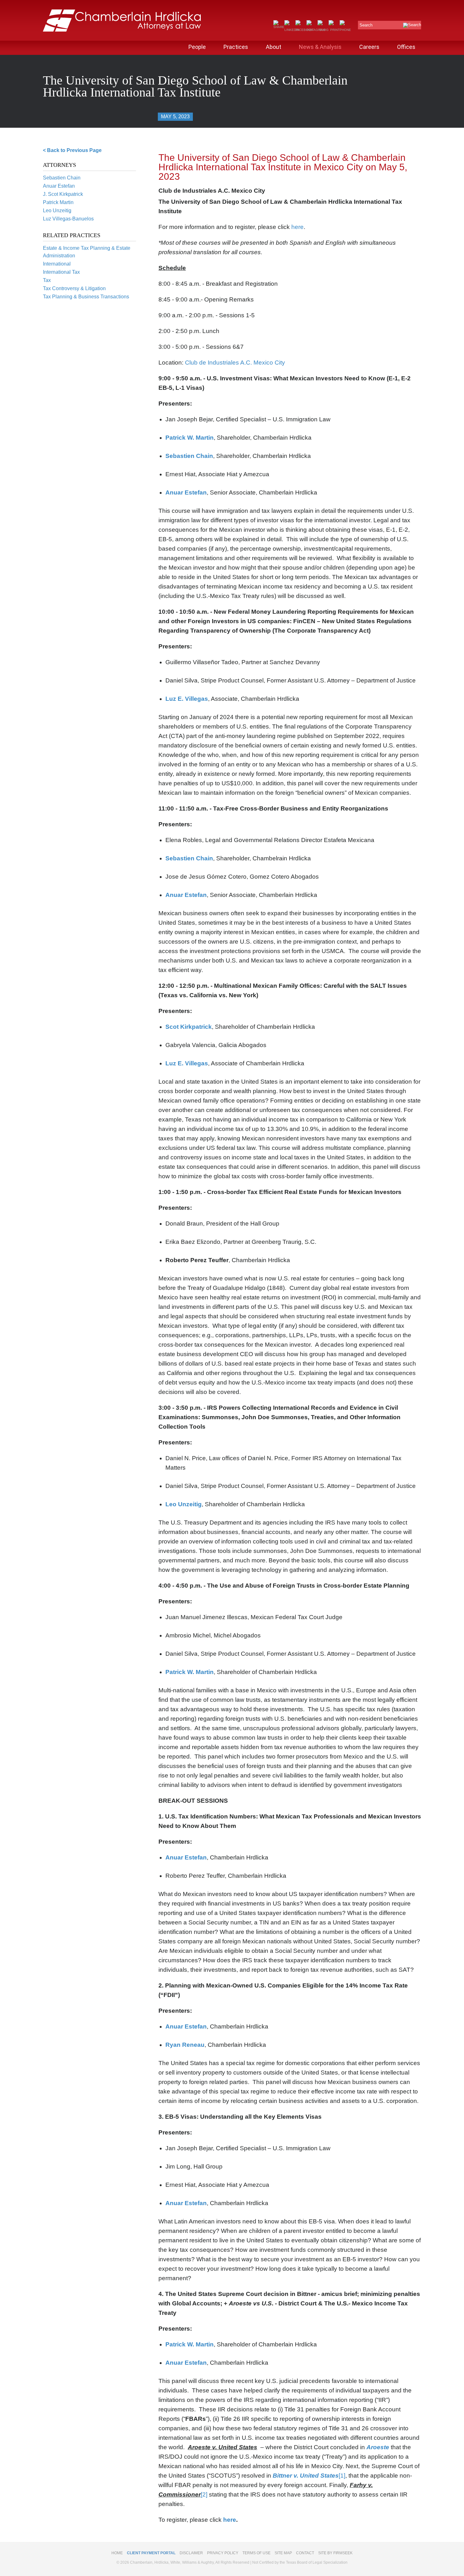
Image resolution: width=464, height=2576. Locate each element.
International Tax (61, 272)
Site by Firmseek (335, 2553)
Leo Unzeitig (57, 211)
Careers (369, 47)
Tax (47, 280)
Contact (305, 2553)
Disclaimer (191, 2553)
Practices (236, 47)
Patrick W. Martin (190, 438)
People (197, 47)
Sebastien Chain (62, 178)
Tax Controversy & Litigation (74, 288)
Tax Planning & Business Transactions (86, 297)
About (274, 47)
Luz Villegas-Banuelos (68, 219)
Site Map (283, 2553)
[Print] (334, 30)
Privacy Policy (223, 2553)
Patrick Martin (58, 202)
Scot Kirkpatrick (189, 1027)
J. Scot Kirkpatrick (63, 194)
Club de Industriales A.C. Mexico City (235, 363)
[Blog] (323, 30)
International (57, 264)
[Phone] (345, 30)
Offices (406, 47)
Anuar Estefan (59, 186)
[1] (342, 2476)
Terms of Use (256, 2553)
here (297, 227)
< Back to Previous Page (72, 150)
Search (366, 25)
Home (117, 2553)
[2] (204, 2494)
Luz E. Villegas (187, 699)
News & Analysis (320, 47)
